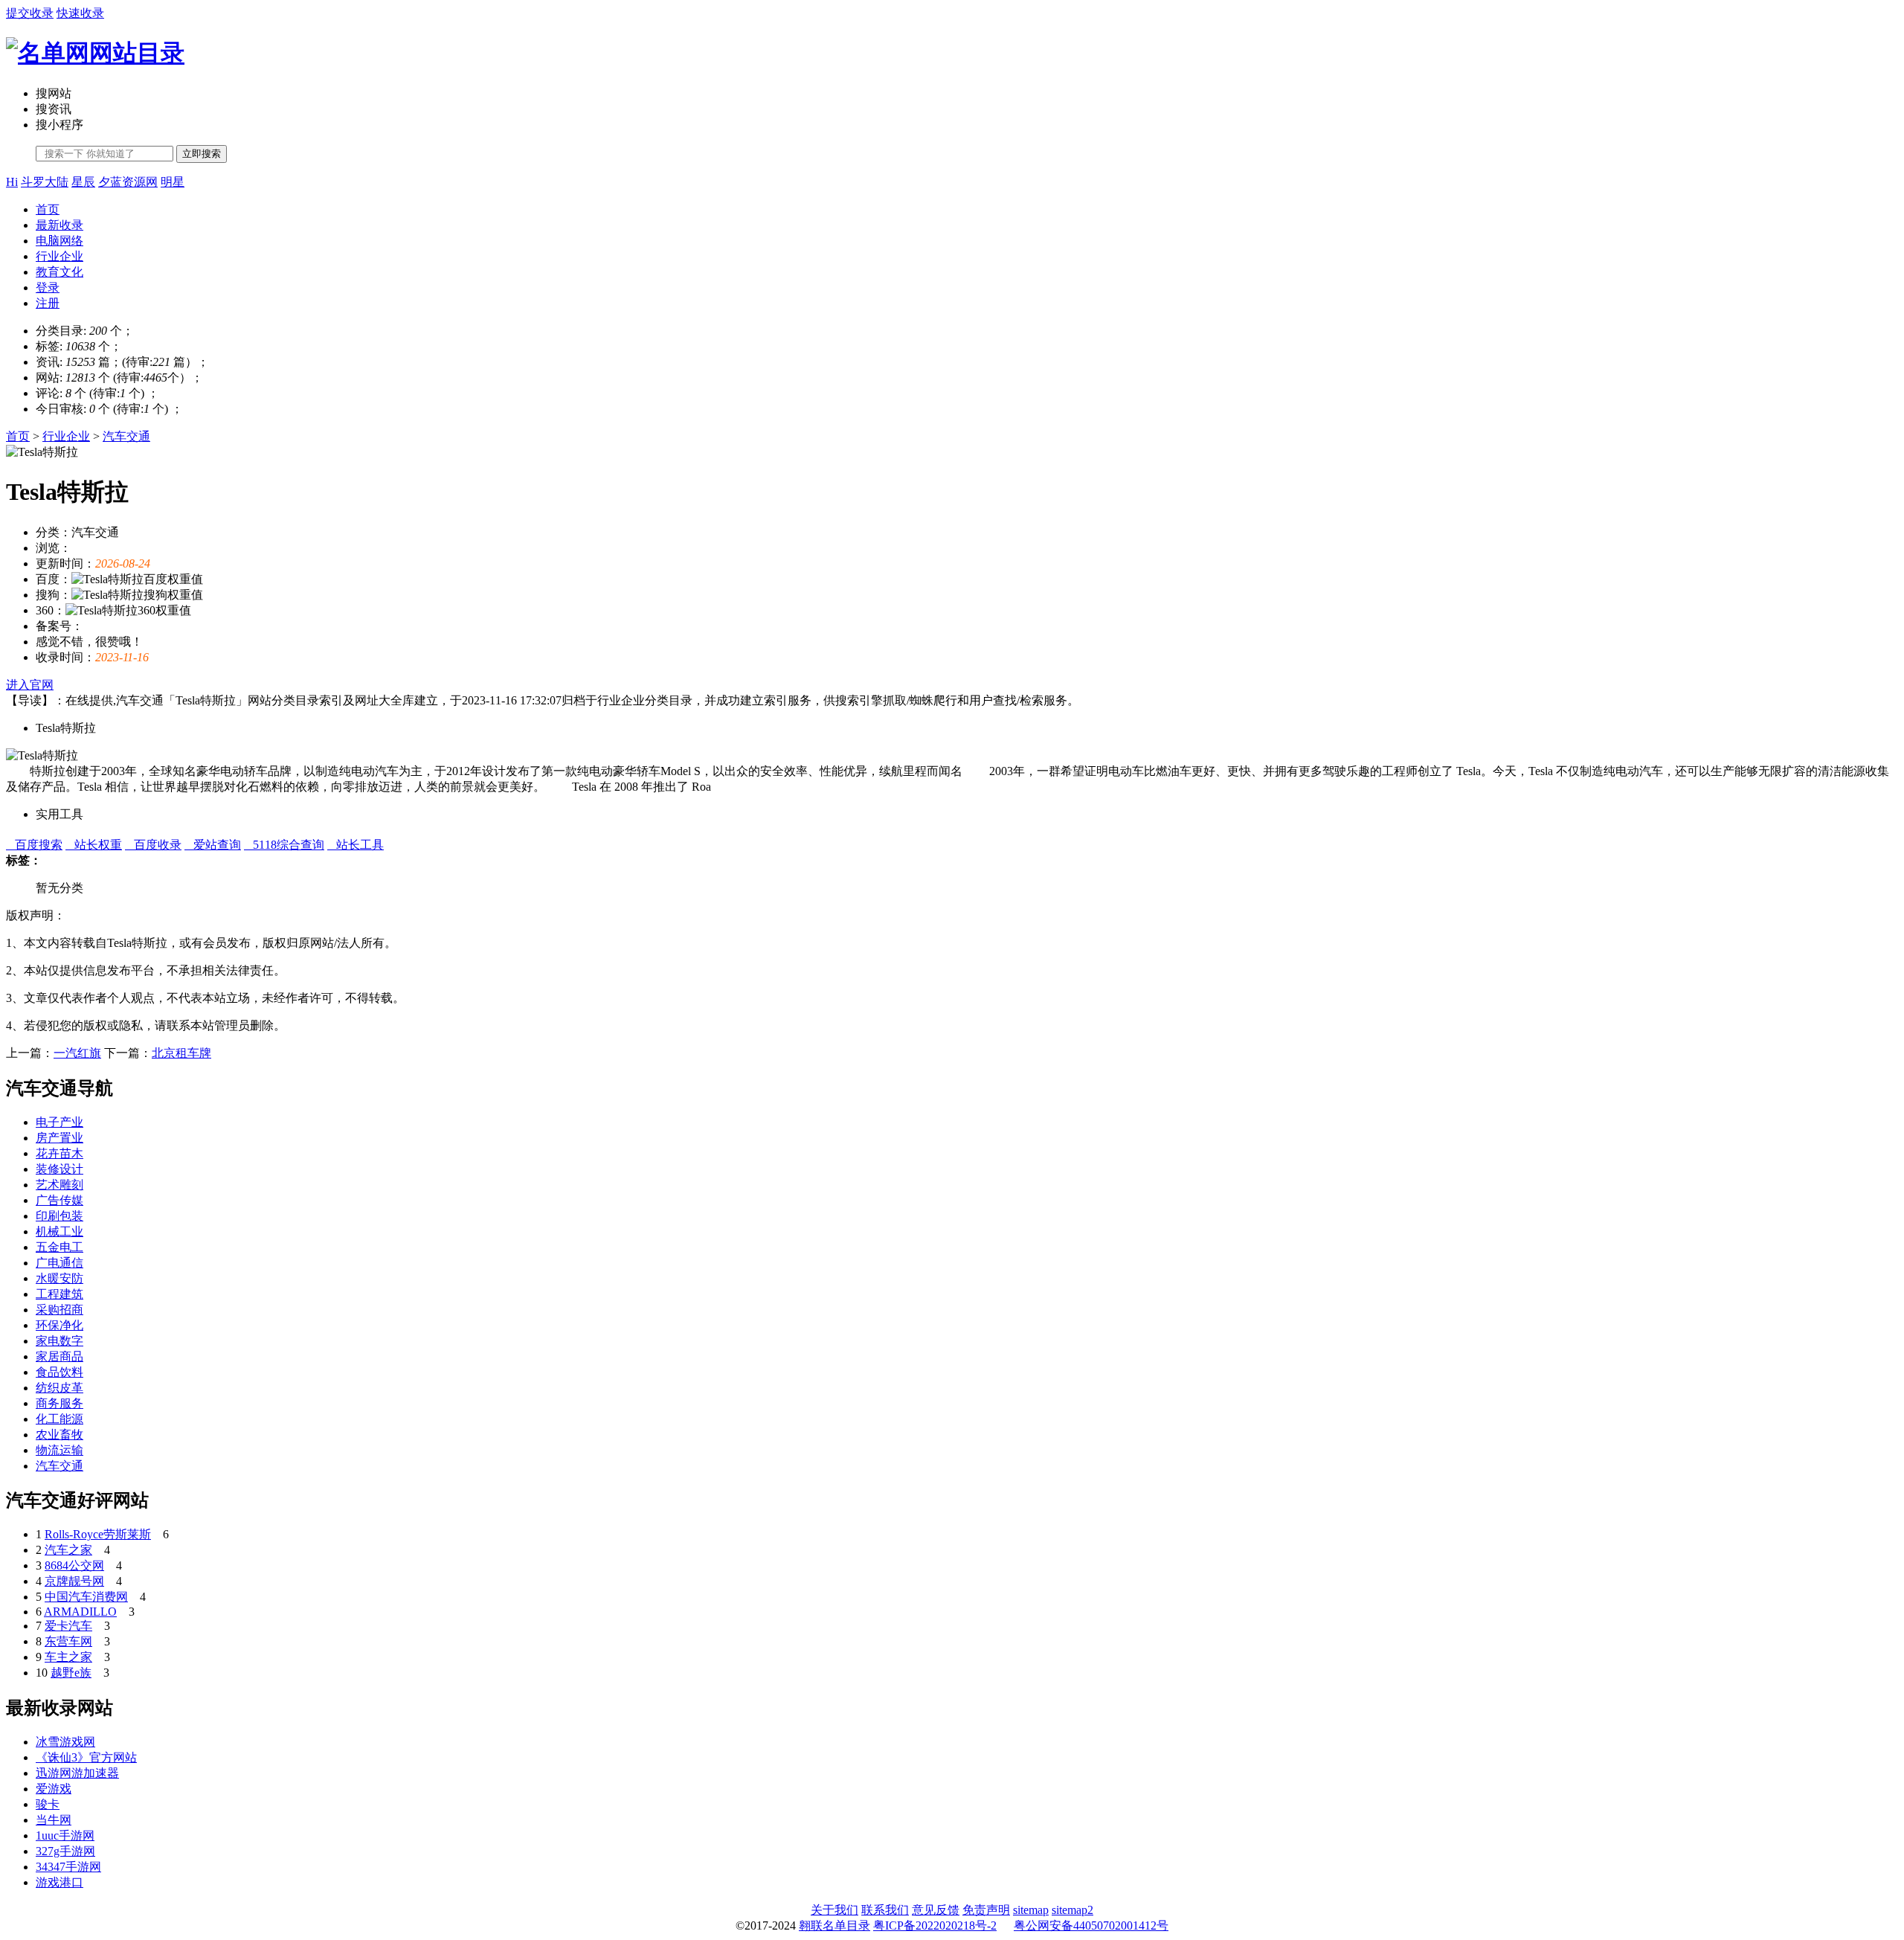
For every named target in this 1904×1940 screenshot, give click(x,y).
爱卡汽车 (68, 1626)
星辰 (83, 182)
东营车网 (68, 1641)
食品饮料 (59, 1372)
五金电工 (59, 1247)
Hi (12, 182)
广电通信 (59, 1263)
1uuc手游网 (65, 1835)
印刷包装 (59, 1216)
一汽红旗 (77, 1053)
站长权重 (94, 845)
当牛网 (54, 1820)
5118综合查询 (284, 845)
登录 (48, 288)
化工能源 (59, 1419)
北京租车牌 (181, 1053)
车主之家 (68, 1657)
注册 (48, 303)
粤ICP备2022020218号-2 (935, 1925)
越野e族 (71, 1673)
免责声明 (986, 1910)
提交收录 (30, 13)
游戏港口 (59, 1882)
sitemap (1031, 1910)
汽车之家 (68, 1550)
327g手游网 (65, 1851)
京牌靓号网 (74, 1581)
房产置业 (59, 1138)
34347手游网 (68, 1867)
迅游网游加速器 (77, 1773)
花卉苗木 (59, 1153)
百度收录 (153, 845)
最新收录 (59, 225)
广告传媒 (59, 1200)
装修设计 (59, 1169)
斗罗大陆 (45, 182)
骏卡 (48, 1804)
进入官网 (30, 685)
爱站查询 (213, 845)
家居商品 (59, 1356)
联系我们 (885, 1910)
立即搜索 (202, 154)
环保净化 (59, 1325)
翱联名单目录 (834, 1925)
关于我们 (834, 1910)
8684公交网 (74, 1565)
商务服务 (59, 1403)
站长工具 (356, 845)
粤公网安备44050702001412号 (1091, 1925)
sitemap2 (1072, 1910)
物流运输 (59, 1450)
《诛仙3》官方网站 (86, 1757)
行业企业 (59, 256)
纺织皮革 (59, 1388)
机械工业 (59, 1231)
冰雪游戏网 (65, 1742)
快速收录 (80, 13)
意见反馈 (936, 1910)
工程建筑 (59, 1294)
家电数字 (59, 1341)
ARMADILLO (80, 1612)
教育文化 (59, 272)
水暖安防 (59, 1278)
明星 (173, 182)
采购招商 (59, 1310)
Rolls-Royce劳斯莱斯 (98, 1534)
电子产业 (59, 1122)
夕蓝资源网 (128, 182)
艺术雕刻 (59, 1185)
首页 (48, 209)
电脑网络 (59, 241)
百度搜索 (34, 845)
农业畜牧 (59, 1435)
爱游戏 (54, 1789)
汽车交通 (126, 436)
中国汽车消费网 (86, 1597)
